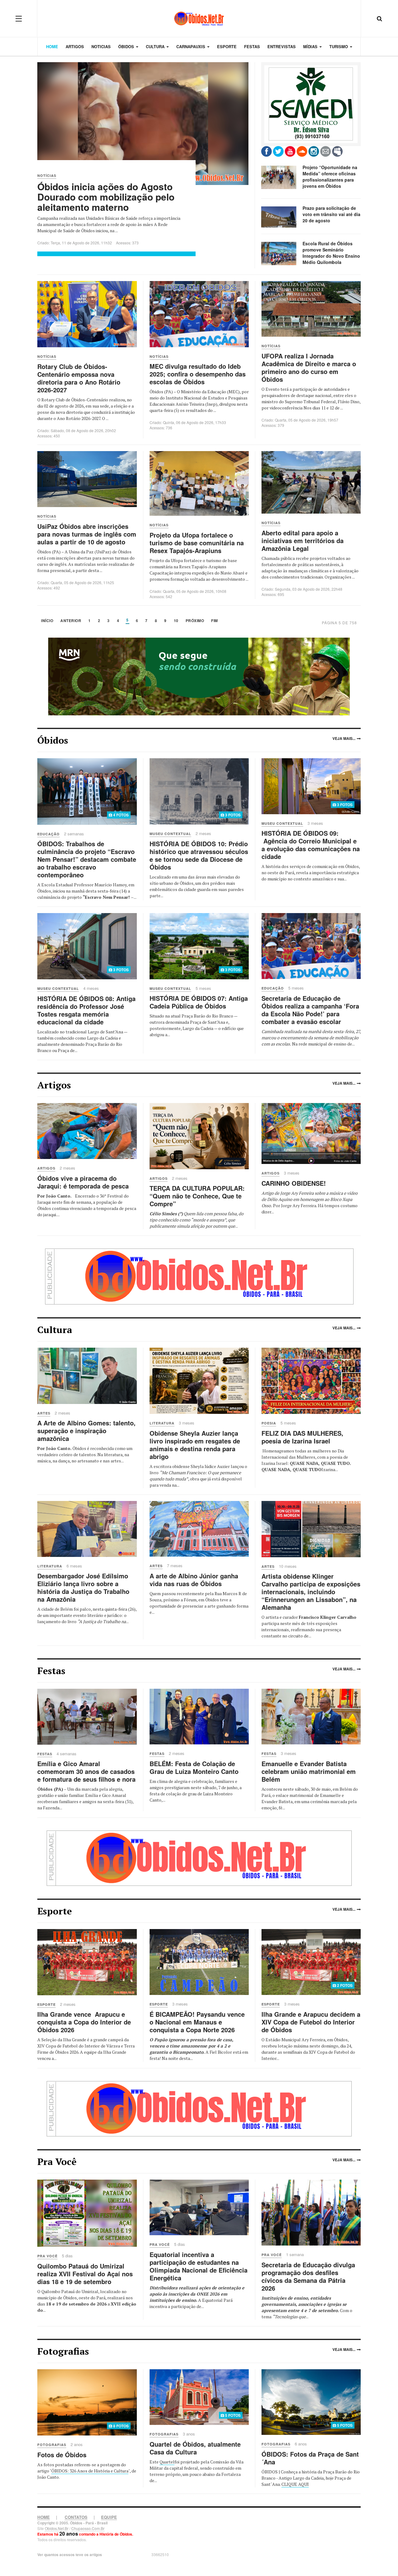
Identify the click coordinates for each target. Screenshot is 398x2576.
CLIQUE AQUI (295, 2484)
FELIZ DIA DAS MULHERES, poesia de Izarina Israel (302, 1437)
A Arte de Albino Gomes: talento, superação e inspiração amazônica (86, 1431)
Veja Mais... (344, 738)
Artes (44, 1413)
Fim (215, 621)
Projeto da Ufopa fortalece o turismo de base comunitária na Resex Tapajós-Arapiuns (197, 543)
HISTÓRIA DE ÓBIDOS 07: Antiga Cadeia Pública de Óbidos (199, 1002)
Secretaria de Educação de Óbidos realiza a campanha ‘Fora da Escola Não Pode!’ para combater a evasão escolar (310, 1010)
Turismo (339, 46)
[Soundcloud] (302, 151)
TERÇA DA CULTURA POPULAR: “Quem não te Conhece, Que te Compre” (197, 1196)
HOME (44, 2517)
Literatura (162, 1423)
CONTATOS (76, 2517)
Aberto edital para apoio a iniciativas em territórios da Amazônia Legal (303, 540)
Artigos (75, 46)
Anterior (71, 621)
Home (52, 46)
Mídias (311, 46)
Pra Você (47, 2256)
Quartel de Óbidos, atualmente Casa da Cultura (195, 2448)
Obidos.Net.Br (57, 2528)
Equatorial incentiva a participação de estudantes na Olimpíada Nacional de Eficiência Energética (199, 2266)
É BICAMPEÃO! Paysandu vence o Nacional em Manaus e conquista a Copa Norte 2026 (197, 2022)
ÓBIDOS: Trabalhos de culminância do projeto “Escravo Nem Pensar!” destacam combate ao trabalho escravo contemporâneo (87, 859)
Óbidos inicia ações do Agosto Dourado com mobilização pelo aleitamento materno (106, 197)
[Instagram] (314, 151)
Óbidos (127, 46)
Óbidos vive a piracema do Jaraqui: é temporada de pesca (83, 1182)
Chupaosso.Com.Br (88, 2528)
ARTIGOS (46, 1168)
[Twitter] (278, 151)
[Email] (326, 151)
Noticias (101, 46)
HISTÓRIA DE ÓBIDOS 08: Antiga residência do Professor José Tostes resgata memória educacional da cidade (86, 1010)
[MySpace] (337, 151)
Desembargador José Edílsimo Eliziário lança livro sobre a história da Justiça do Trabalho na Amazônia (83, 1587)
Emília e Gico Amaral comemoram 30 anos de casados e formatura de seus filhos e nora (86, 1771)
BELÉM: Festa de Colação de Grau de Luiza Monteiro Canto (194, 1767)
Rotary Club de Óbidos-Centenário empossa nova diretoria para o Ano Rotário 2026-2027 (79, 378)
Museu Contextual (170, 834)
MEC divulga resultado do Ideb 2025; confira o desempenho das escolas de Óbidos (198, 374)
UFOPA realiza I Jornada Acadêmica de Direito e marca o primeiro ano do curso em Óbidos (309, 367)
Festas (252, 46)
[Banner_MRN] (199, 676)
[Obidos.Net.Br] (199, 18)
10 (176, 621)
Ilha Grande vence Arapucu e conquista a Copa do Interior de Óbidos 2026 (84, 2022)
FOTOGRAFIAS (52, 2445)
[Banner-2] (199, 1276)
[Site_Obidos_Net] (311, 104)
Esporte (227, 46)
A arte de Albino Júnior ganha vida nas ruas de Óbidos (194, 1580)
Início (47, 621)
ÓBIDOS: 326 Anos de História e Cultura (90, 2471)
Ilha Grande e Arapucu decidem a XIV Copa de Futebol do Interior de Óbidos (311, 2022)
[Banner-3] (199, 1857)
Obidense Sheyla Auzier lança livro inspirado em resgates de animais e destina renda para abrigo (195, 1445)
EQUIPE (109, 2517)
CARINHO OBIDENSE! (294, 1183)
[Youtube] (290, 151)
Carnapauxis (191, 46)
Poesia (269, 1423)
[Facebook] (266, 151)
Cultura (156, 46)
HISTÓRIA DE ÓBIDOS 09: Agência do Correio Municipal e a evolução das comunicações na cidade (311, 845)
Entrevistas (282, 46)
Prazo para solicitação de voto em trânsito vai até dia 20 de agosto (331, 214)
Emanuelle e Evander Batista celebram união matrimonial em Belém (309, 1771)
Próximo (195, 621)
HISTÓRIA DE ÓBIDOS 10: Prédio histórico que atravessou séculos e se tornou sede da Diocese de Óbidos (199, 855)
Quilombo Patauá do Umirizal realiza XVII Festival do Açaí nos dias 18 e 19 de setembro (85, 2274)
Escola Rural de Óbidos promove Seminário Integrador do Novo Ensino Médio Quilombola (331, 253)
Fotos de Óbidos (62, 2455)
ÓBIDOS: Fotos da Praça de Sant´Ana (310, 2458)
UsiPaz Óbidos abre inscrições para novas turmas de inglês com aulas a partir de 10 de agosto (87, 534)
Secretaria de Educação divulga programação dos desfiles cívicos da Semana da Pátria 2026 (308, 2276)
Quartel (167, 2462)
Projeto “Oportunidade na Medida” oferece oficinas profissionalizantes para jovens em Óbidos (330, 177)
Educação (49, 834)
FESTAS (45, 1754)
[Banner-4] (199, 2108)
